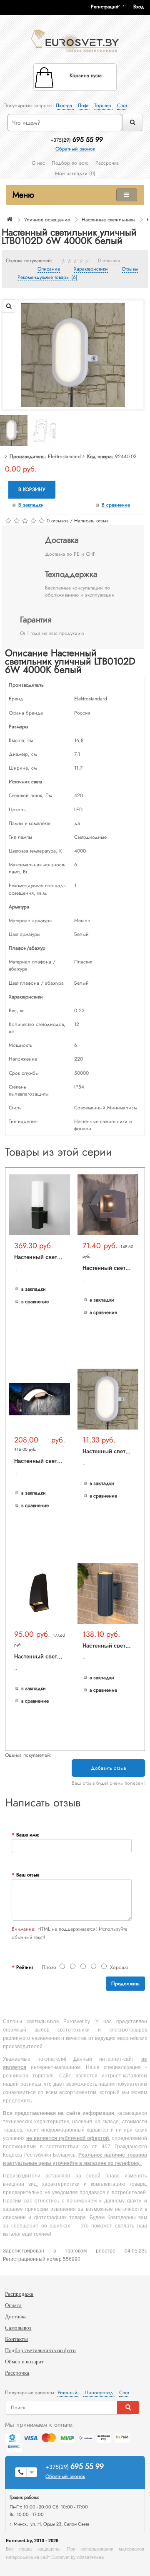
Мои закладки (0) (75, 173)
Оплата (13, 2305)
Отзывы (130, 269)
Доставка (16, 2316)
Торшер (104, 105)
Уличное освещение (47, 220)
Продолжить (125, 1984)
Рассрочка (107, 163)
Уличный (68, 2393)
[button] (142, 7)
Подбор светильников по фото (40, 2350)
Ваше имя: (28, 1835)
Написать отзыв (91, 521)
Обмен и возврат (24, 2362)
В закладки (31, 505)
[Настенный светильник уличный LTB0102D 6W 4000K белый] (73, 354)
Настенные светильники (108, 220)
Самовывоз (18, 2328)
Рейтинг (25, 1967)
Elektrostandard (64, 457)
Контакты (16, 2339)
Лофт (84, 105)
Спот (122, 105)
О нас (38, 163)
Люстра (65, 105)
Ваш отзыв (28, 1875)
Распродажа (19, 2294)
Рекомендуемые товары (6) (47, 278)
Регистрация (105, 7)
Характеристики (91, 269)
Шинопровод (99, 2393)
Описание (49, 269)
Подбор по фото (70, 163)
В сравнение (116, 505)
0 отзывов (109, 261)
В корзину (32, 489)
